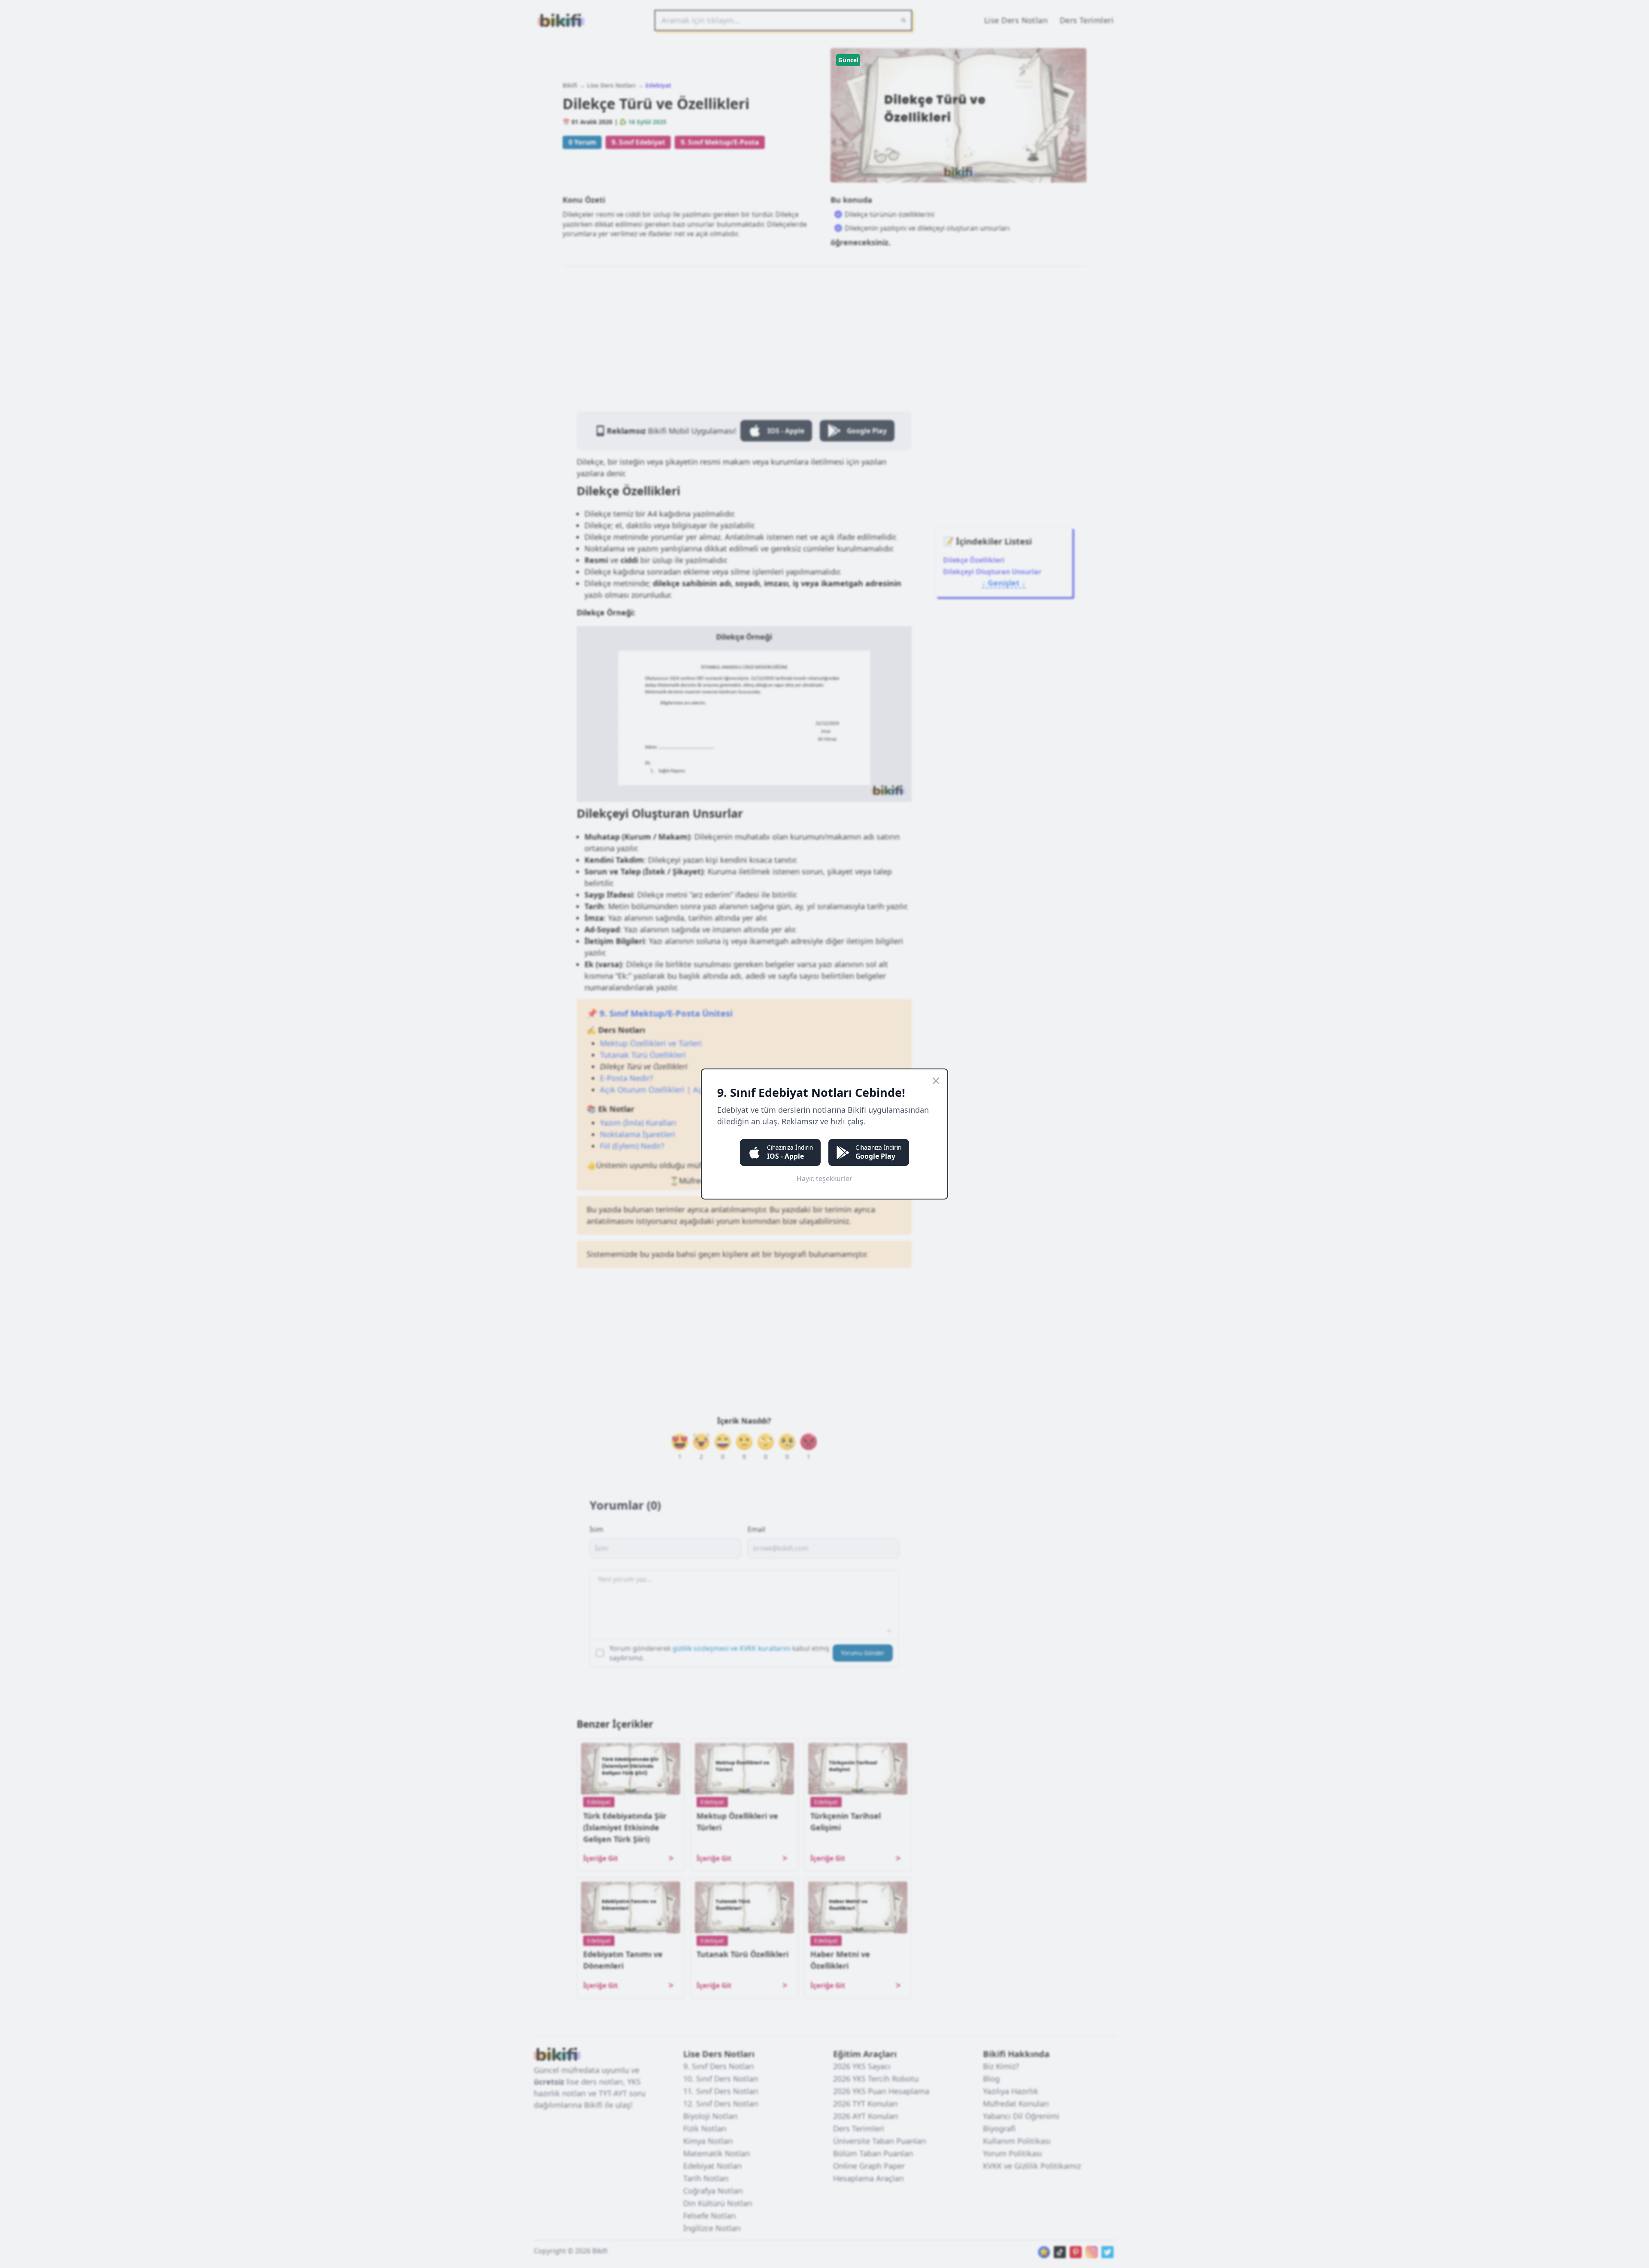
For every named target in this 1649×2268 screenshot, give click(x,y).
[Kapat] (936, 1081)
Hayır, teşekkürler (824, 1178)
